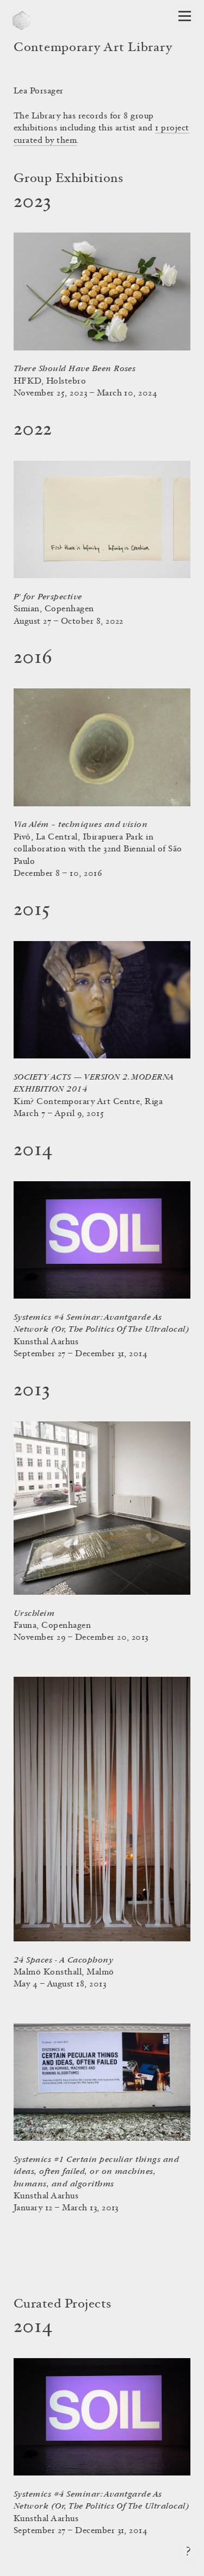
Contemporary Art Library (93, 48)
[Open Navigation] (185, 16)
